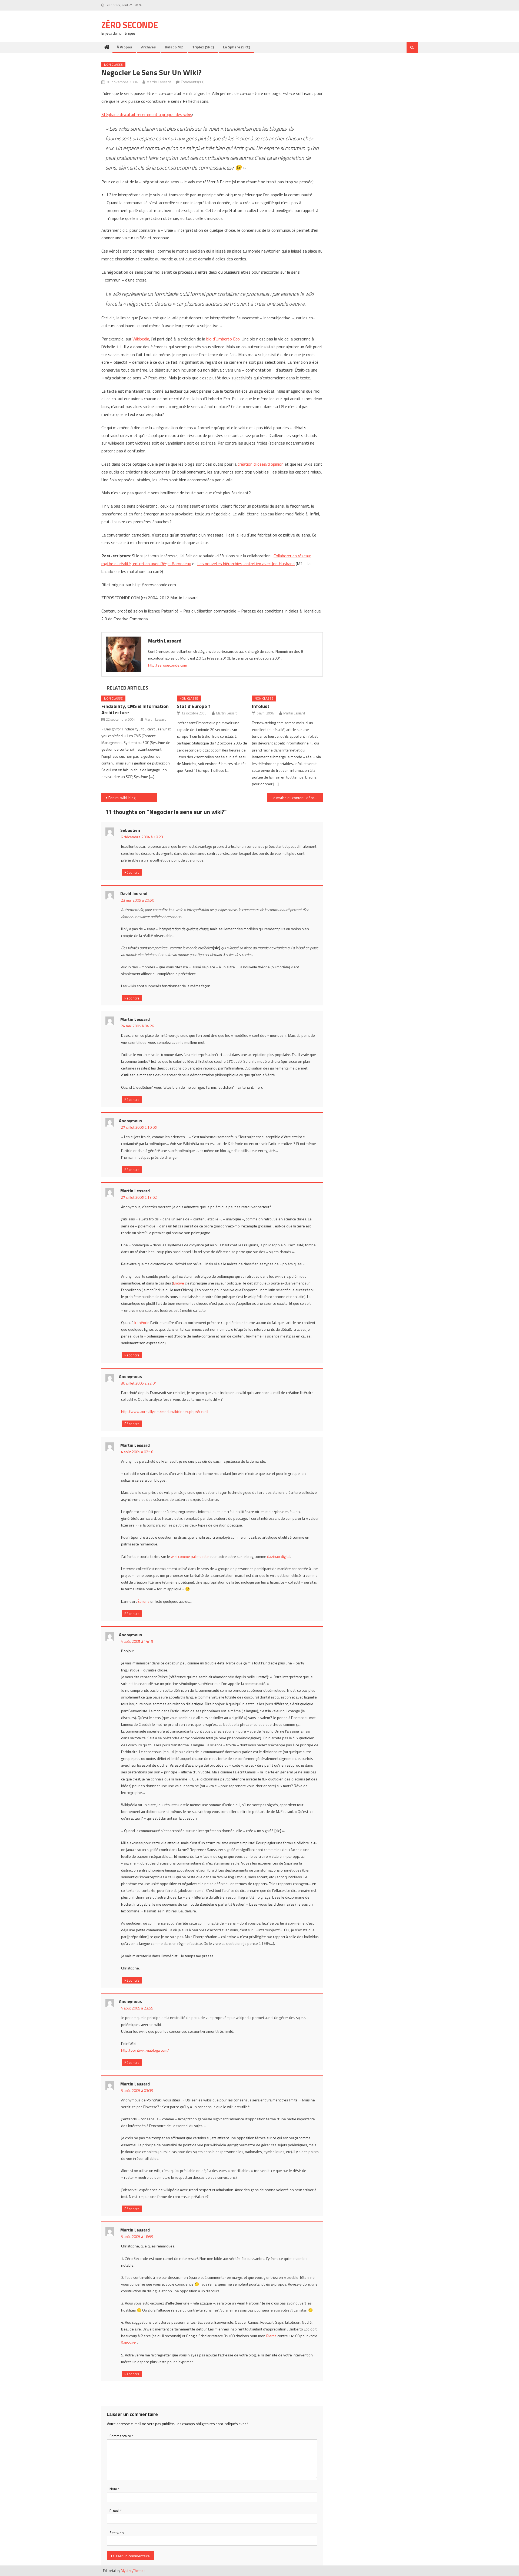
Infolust (261, 706)
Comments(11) (193, 82)
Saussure (129, 2342)
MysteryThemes (133, 2571)
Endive (179, 1283)
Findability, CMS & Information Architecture (135, 709)
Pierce (271, 2336)
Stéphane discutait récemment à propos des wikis (147, 114)
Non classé (113, 64)
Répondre (132, 872)
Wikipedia (141, 339)
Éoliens (144, 1601)
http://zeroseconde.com (168, 665)
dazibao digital (279, 1556)
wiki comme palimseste (190, 1556)
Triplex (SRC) (203, 47)
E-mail (116, 2511)
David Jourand (134, 893)
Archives (148, 47)
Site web (117, 2533)
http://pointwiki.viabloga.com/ (145, 2050)
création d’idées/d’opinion (261, 464)
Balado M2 (174, 47)
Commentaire (122, 2436)
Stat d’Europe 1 (194, 706)
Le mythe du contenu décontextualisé (297, 798)
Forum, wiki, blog (122, 798)
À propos (124, 47)
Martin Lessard (159, 82)
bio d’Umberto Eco (223, 339)
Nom (114, 2489)
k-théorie (142, 1322)
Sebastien (130, 830)
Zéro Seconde (130, 25)
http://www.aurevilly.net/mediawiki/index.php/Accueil (165, 1411)
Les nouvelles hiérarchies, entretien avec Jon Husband (246, 564)
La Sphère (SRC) (237, 47)
